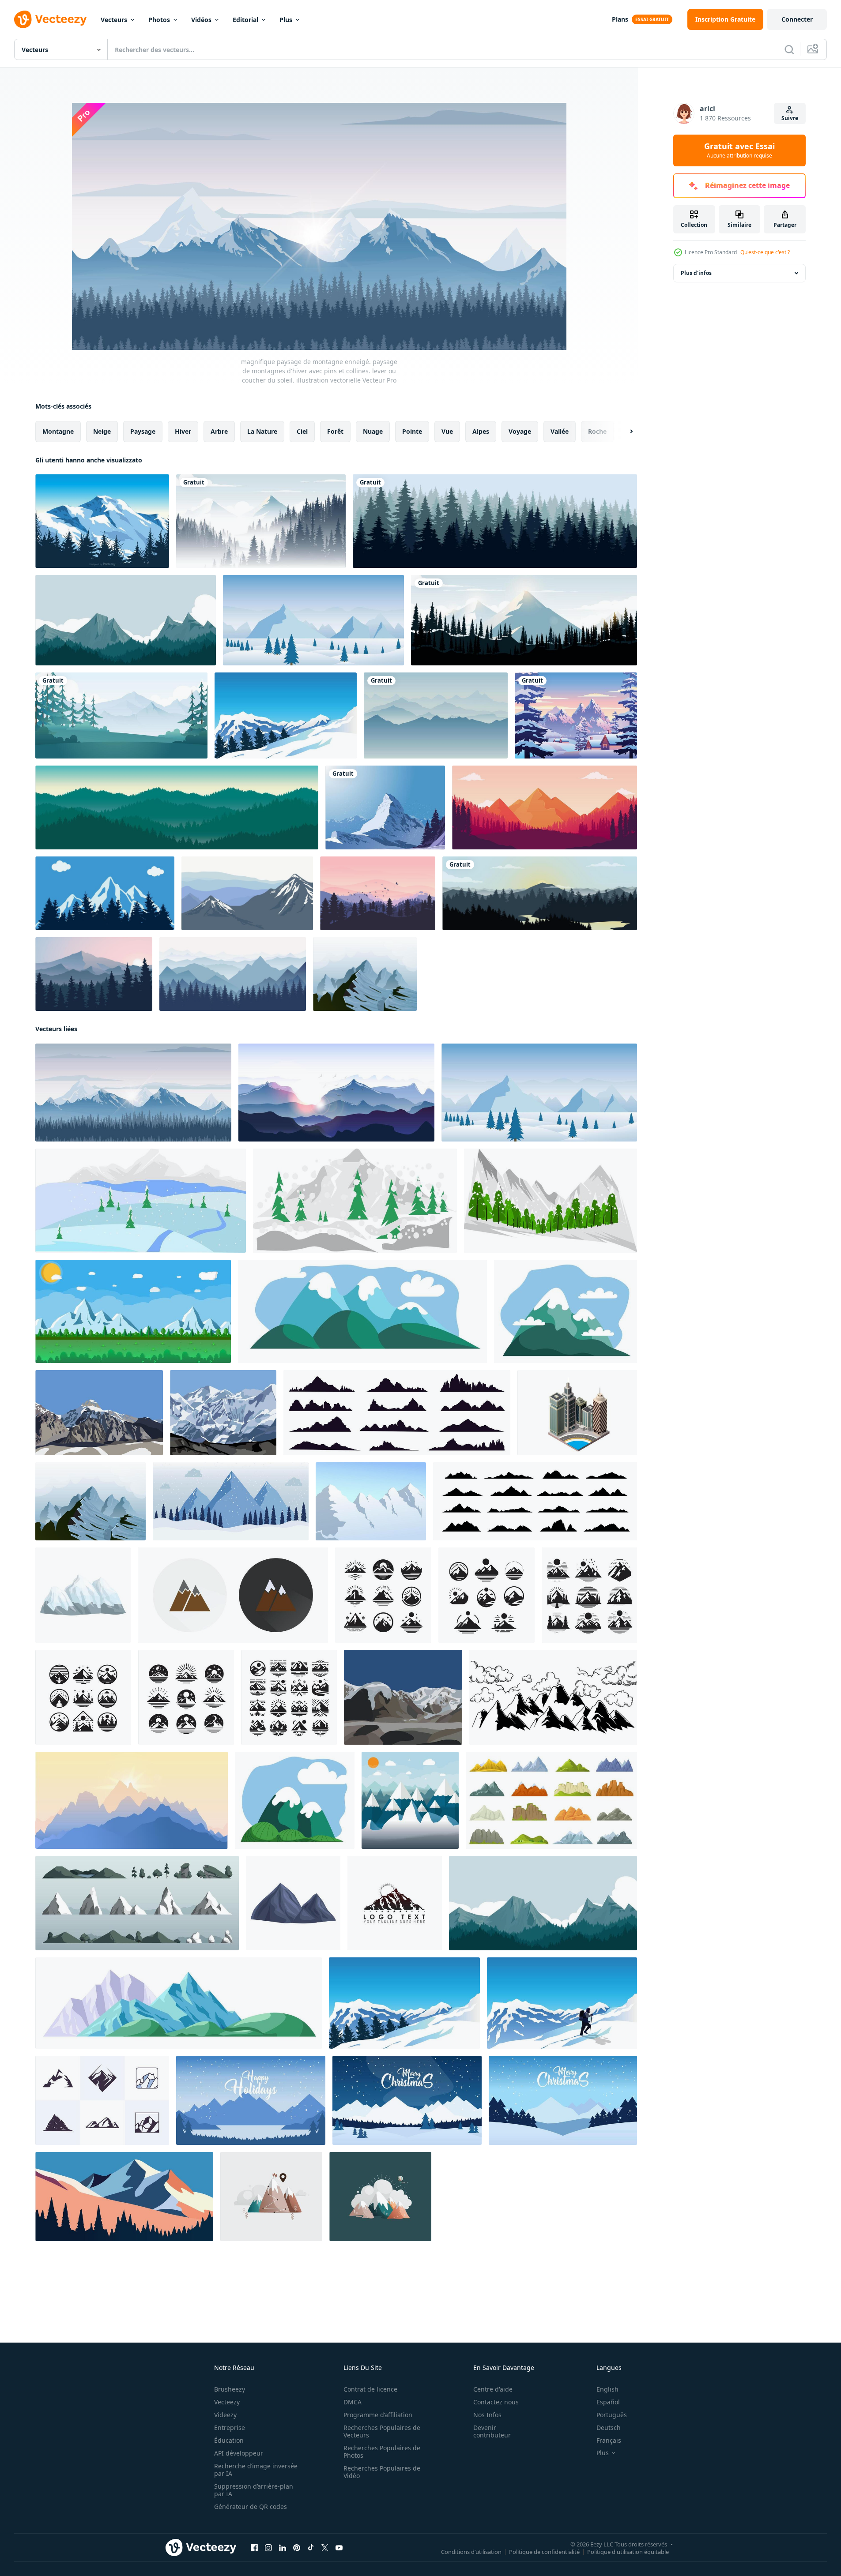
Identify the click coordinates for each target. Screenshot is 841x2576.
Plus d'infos (696, 273)
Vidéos (201, 20)
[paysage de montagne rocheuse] (365, 974)
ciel (302, 431)
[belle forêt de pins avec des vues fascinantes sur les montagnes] (545, 807)
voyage (520, 431)
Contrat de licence (370, 2389)
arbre (219, 431)
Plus (286, 20)
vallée (560, 431)
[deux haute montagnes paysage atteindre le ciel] (293, 1903)
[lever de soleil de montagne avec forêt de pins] (94, 974)
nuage (373, 431)
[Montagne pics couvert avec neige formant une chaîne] (83, 1595)
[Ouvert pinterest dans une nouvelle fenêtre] (297, 2548)
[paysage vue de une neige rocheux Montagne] (141, 1201)
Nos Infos (487, 2415)
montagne (58, 431)
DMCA (353, 2402)
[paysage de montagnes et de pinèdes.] (524, 620)
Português (612, 2415)
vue (447, 431)
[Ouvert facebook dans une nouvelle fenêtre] (254, 2548)
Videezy (225, 2415)
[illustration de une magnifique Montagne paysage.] (223, 1413)
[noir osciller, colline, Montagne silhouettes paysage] (535, 1501)
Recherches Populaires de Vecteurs (382, 2431)
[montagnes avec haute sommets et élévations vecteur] (179, 2003)
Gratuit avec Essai (739, 150)
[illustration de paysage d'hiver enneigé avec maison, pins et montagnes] (576, 715)
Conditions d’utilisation (471, 2552)
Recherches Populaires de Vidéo (382, 2472)
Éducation (229, 2440)
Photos (159, 20)
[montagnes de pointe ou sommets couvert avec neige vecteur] (295, 1800)
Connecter (797, 19)
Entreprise (230, 2428)
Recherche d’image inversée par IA (256, 2470)
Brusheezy (230, 2389)
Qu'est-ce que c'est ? (765, 252)
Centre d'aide (493, 2389)
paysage (143, 431)
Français (609, 2440)
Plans (620, 19)
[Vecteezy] (50, 19)
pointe (412, 431)
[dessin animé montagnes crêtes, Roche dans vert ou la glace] (551, 1800)
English (607, 2389)
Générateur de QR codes (251, 2507)
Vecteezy (227, 2402)
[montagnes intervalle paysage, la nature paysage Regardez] (362, 1311)
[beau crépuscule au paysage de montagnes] (378, 893)
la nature (262, 431)
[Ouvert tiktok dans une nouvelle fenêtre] (311, 2548)
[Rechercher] (789, 49)
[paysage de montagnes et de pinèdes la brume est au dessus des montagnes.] (261, 521)
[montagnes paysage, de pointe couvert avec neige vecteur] (566, 1311)
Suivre (790, 118)
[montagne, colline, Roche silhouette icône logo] (102, 2100)
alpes (481, 431)
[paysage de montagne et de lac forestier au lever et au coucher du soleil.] (540, 893)
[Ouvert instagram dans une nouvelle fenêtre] (268, 2548)
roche (597, 431)
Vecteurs (114, 20)
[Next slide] (624, 432)
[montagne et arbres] (105, 893)
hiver (183, 431)
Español (608, 2402)
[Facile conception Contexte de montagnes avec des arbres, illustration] (124, 2197)
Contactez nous (496, 2402)
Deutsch (609, 2428)
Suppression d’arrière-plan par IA (254, 2490)
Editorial (245, 20)
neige (102, 431)
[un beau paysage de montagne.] (99, 1413)
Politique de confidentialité (544, 2552)
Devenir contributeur (492, 2431)
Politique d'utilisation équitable (628, 2552)
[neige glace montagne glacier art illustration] (286, 715)
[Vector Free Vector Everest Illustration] (102, 521)
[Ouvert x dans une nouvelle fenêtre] (325, 2548)
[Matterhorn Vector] (385, 807)
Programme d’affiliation (378, 2415)
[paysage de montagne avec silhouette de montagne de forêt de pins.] (126, 620)
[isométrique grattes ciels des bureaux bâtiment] (577, 1413)
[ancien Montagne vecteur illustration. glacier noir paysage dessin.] (553, 1697)
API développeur (239, 2453)
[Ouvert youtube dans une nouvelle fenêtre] (339, 2548)
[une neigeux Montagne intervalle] (371, 1501)
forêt (335, 431)
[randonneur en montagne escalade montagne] (562, 2003)
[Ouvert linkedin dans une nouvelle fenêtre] (283, 2548)
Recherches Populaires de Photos (382, 2452)
